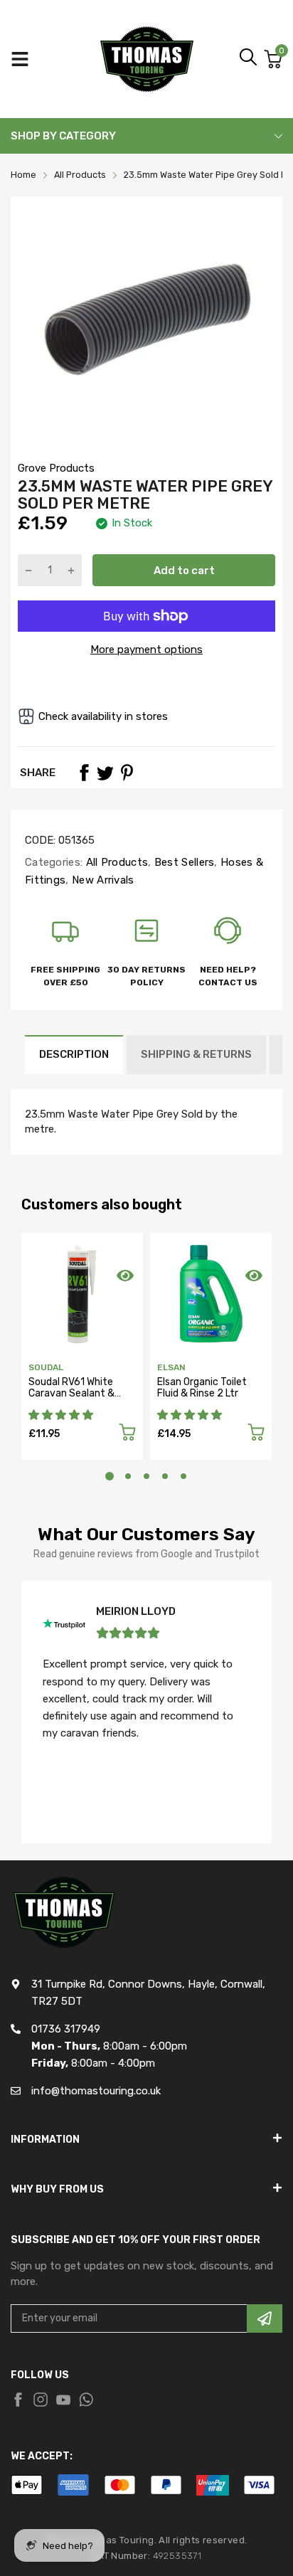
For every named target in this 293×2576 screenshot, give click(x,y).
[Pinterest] (127, 773)
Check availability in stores (103, 716)
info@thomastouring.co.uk (96, 2091)
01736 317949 (66, 2029)
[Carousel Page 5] (183, 1476)
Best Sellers (183, 862)
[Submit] (265, 2318)
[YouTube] (63, 2400)
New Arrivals (102, 880)
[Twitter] (105, 773)
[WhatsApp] (86, 2400)
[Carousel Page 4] (165, 1476)
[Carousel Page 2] (128, 1476)
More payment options (146, 650)
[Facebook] (84, 773)
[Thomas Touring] (147, 59)
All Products (115, 862)
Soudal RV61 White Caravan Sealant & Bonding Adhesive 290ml (71, 1398)
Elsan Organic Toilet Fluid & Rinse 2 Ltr (202, 1387)
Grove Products (56, 468)
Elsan (171, 1367)
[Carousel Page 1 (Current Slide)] (110, 1476)
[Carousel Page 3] (146, 1476)
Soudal (46, 1367)
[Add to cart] (127, 1435)
